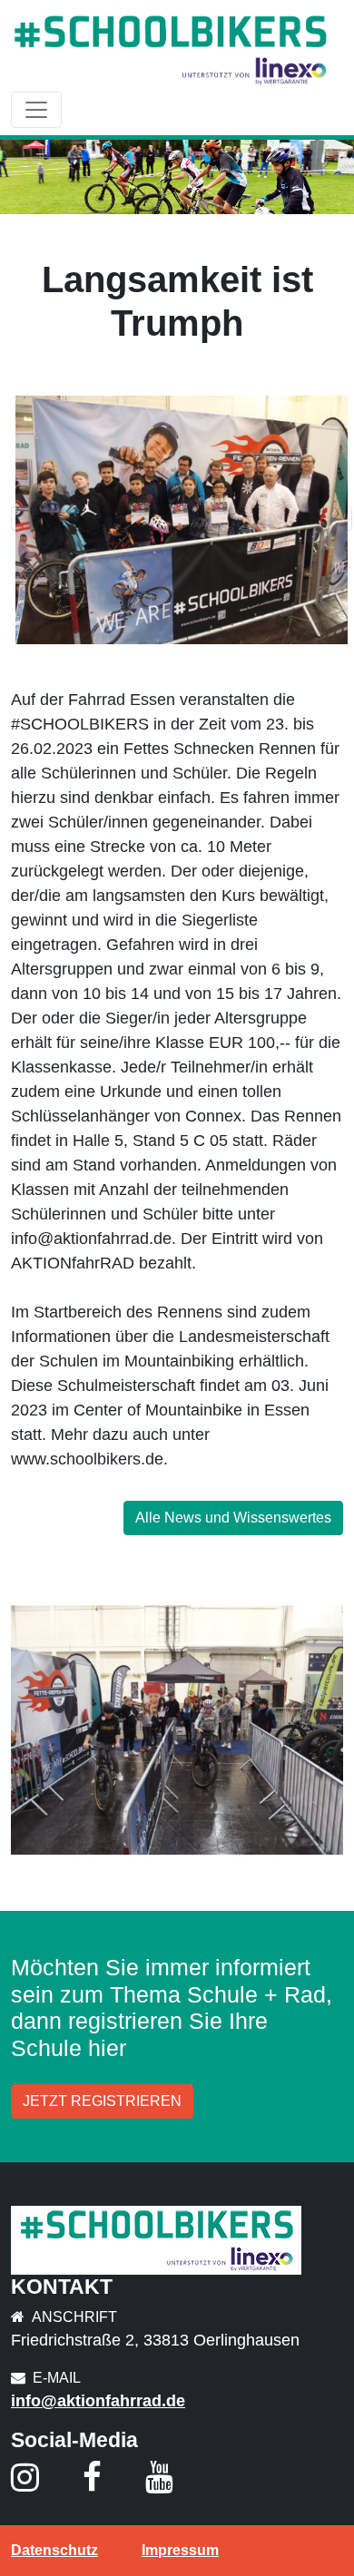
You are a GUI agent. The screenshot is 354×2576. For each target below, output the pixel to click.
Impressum (180, 2550)
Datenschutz (54, 2550)
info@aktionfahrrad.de (98, 2401)
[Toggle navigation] (36, 110)
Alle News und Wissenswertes (233, 1518)
